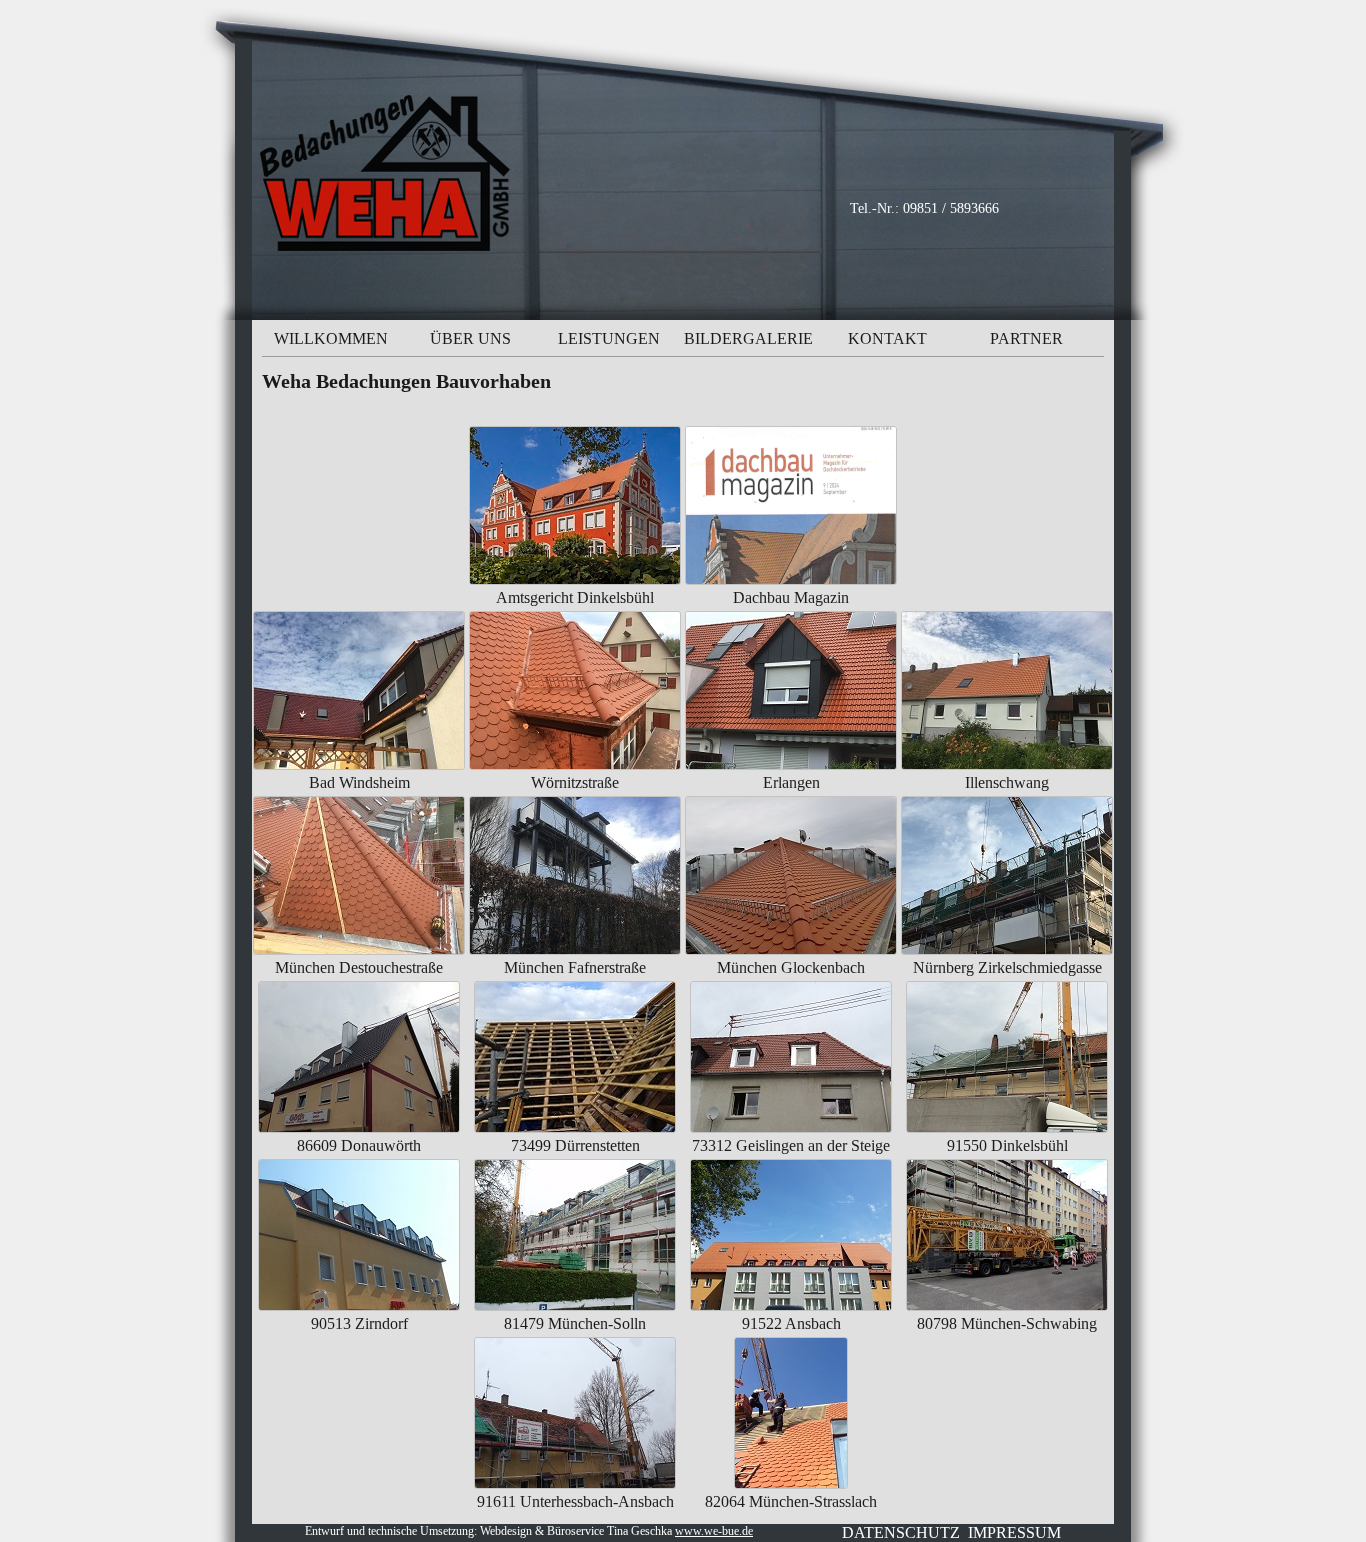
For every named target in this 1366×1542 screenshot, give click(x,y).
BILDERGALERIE (748, 338)
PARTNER (1026, 338)
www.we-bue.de (714, 1531)
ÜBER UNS (470, 338)
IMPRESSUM (1014, 1532)
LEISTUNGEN (609, 338)
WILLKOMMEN (331, 338)
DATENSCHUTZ (901, 1532)
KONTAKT (887, 338)
